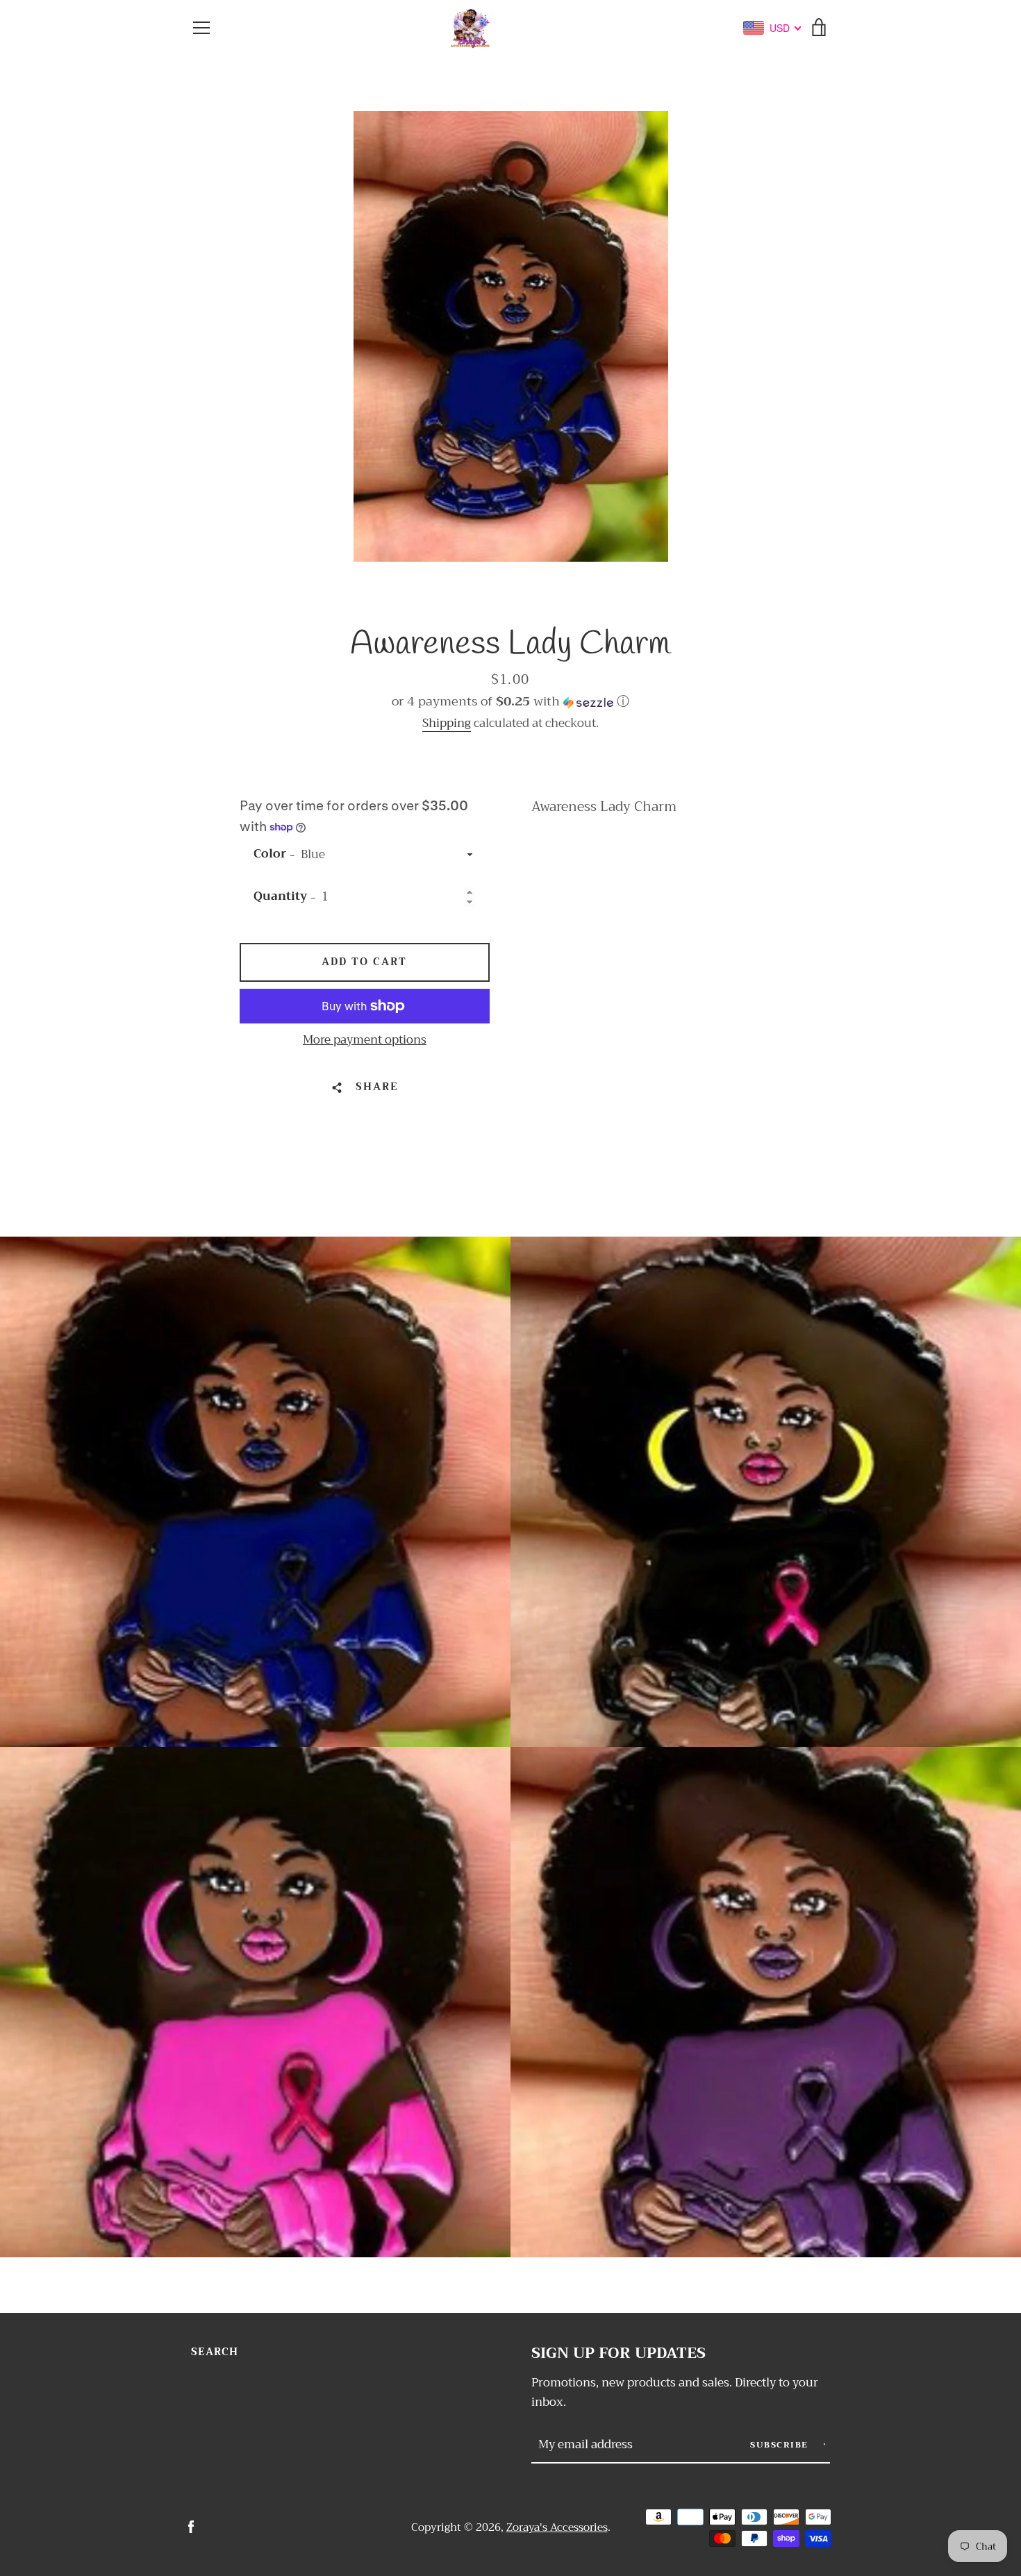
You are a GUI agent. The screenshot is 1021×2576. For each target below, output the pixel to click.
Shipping (447, 723)
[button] (510, 701)
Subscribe (781, 2445)
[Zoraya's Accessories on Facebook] (191, 2526)
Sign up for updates (619, 2353)
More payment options (365, 1040)
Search (215, 2352)
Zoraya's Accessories (557, 2527)
